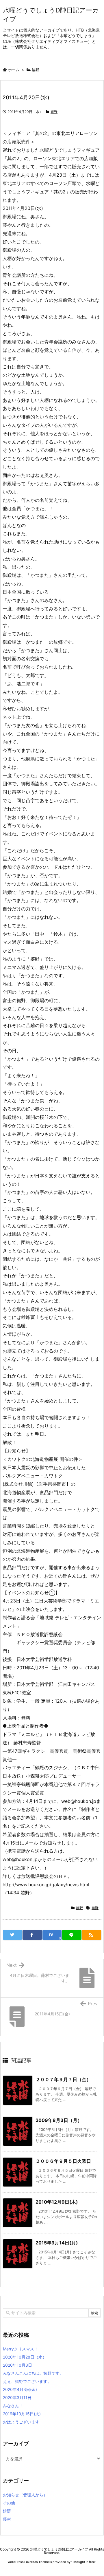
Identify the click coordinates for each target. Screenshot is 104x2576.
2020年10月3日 (17, 2365)
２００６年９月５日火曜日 (63, 2161)
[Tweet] (12, 1935)
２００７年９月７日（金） (63, 2079)
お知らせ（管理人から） (25, 2495)
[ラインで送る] (72, 1935)
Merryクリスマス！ (21, 2349)
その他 (9, 2503)
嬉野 (36, 70)
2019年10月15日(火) (22, 2414)
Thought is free (83, 2562)
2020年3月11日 (17, 2397)
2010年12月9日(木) (57, 2202)
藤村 (7, 2519)
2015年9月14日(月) (57, 2243)
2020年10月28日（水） (25, 2357)
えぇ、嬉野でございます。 (27, 2381)
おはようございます (21, 2422)
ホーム (14, 70)
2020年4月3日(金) (20, 2389)
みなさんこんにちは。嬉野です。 (33, 2373)
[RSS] (92, 1935)
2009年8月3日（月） (59, 2120)
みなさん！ (13, 2406)
